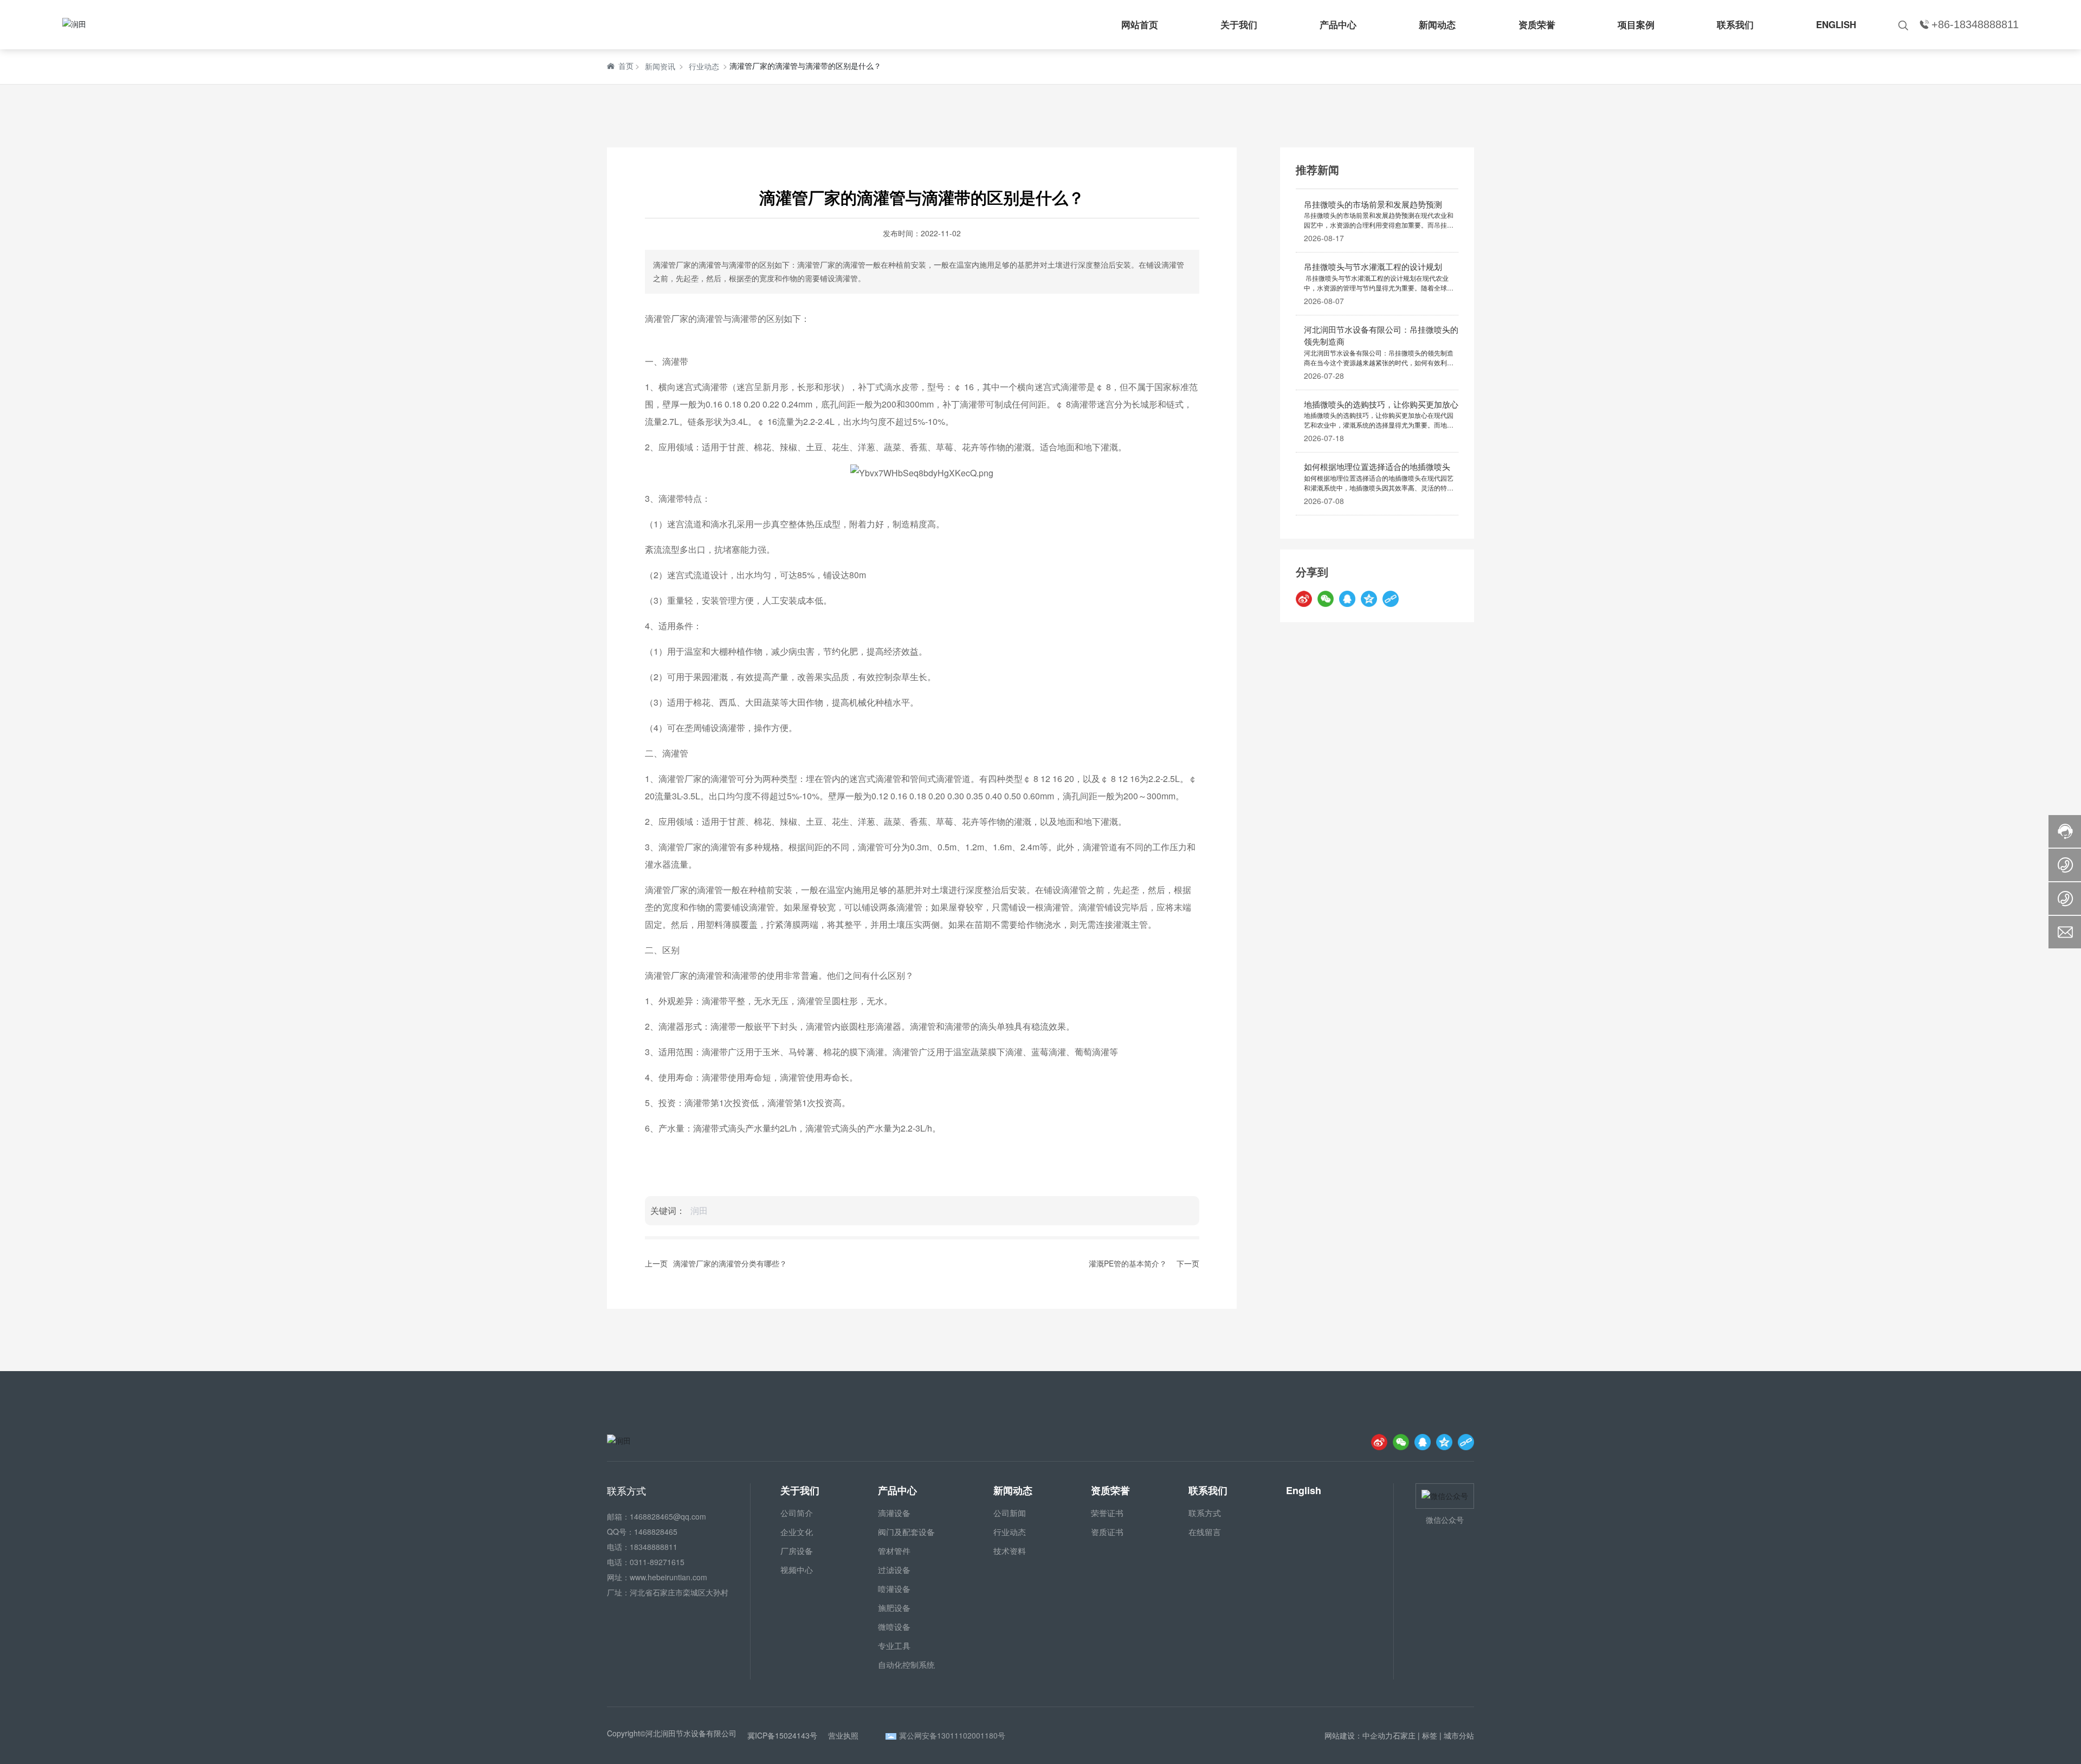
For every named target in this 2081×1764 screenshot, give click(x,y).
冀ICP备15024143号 (782, 1735)
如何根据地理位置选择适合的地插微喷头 (1377, 466)
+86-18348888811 (1975, 24)
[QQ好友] (1347, 598)
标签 (1430, 1735)
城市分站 (1459, 1735)
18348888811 (654, 1547)
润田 (699, 1210)
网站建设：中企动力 (1359, 1735)
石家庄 (1404, 1735)
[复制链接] (1391, 598)
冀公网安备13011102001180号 (952, 1735)
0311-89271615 (657, 1562)
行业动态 (704, 66)
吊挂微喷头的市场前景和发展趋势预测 (1373, 203)
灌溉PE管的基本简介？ (1128, 1263)
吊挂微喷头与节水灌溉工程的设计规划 (1373, 266)
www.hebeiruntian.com (668, 1577)
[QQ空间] (1369, 598)
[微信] (1326, 598)
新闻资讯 (660, 66)
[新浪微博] (1304, 598)
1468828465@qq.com (668, 1516)
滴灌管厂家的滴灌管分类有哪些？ (730, 1263)
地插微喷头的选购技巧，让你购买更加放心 (1381, 403)
